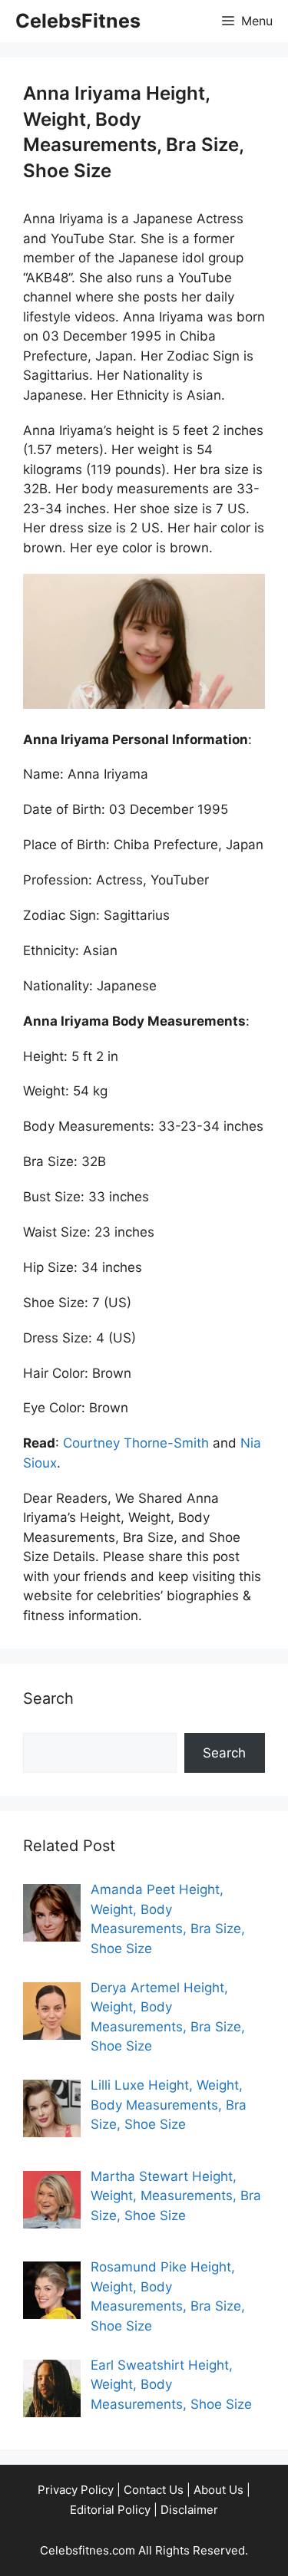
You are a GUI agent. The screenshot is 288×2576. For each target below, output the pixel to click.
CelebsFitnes (78, 21)
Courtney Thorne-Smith (136, 1443)
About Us (218, 2490)
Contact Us (154, 2490)
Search (224, 1753)
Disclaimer (189, 2510)
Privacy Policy (76, 2490)
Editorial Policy (110, 2510)
